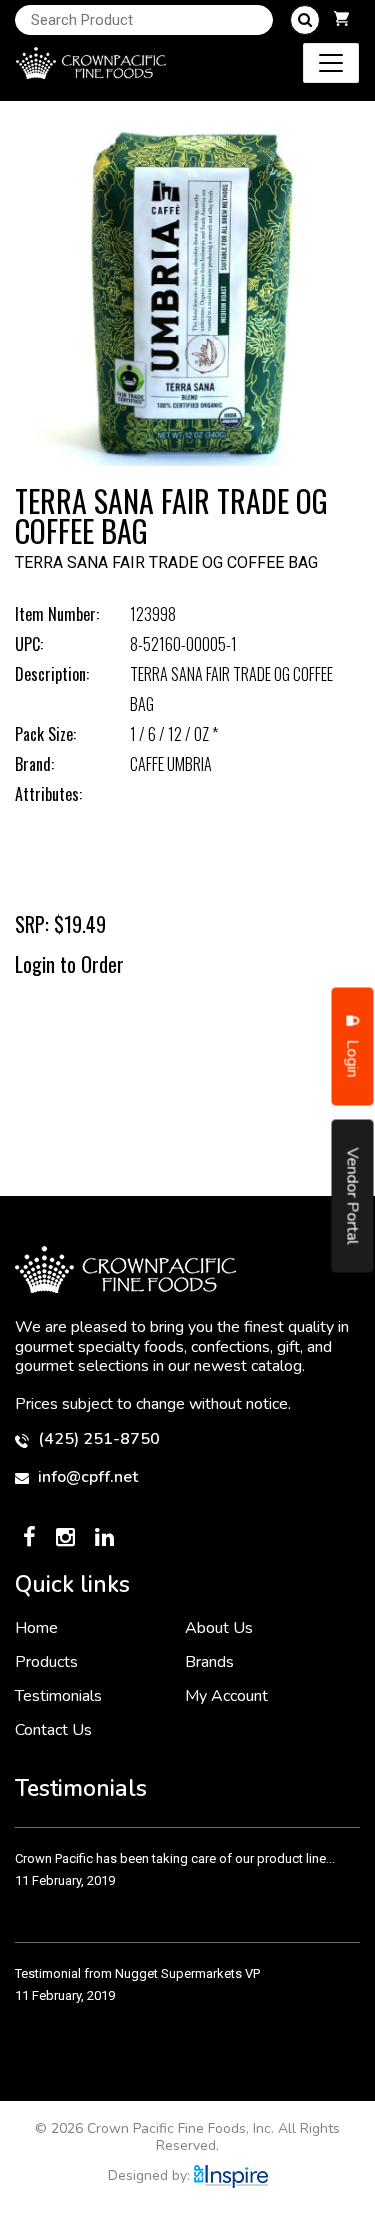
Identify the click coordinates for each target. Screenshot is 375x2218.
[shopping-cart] (341, 20)
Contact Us (53, 1730)
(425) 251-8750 (97, 1439)
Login (353, 1057)
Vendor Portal (353, 1196)
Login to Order (69, 964)
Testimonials (58, 1696)
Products (46, 1662)
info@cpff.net (86, 1477)
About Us (219, 1628)
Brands (209, 1662)
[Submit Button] (305, 20)
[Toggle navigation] (331, 63)
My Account (226, 1696)
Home (36, 1628)
